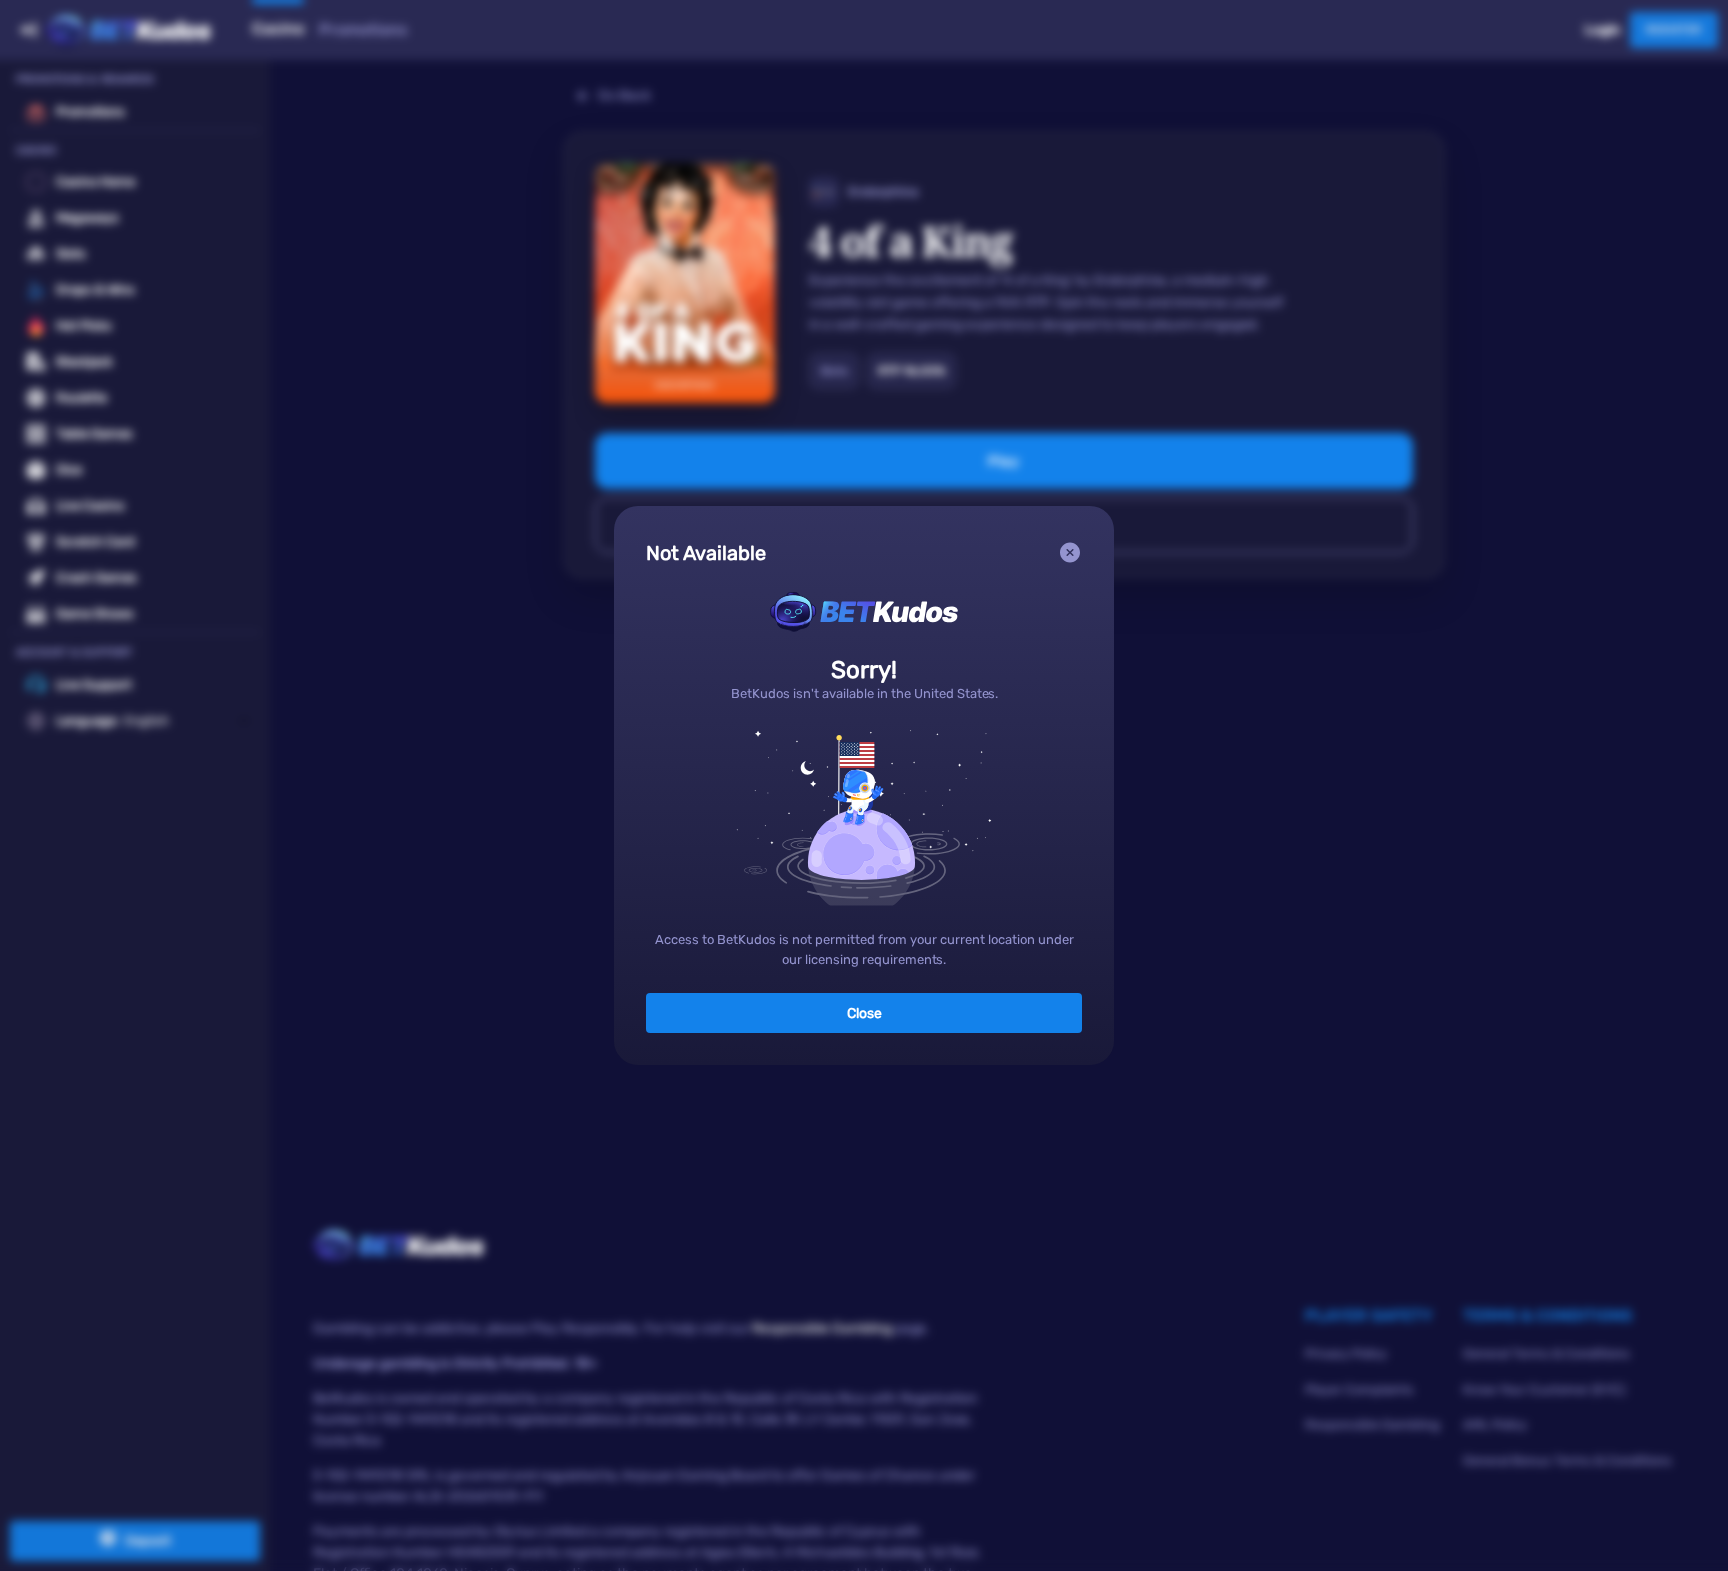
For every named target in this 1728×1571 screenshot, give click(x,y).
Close (864, 1013)
